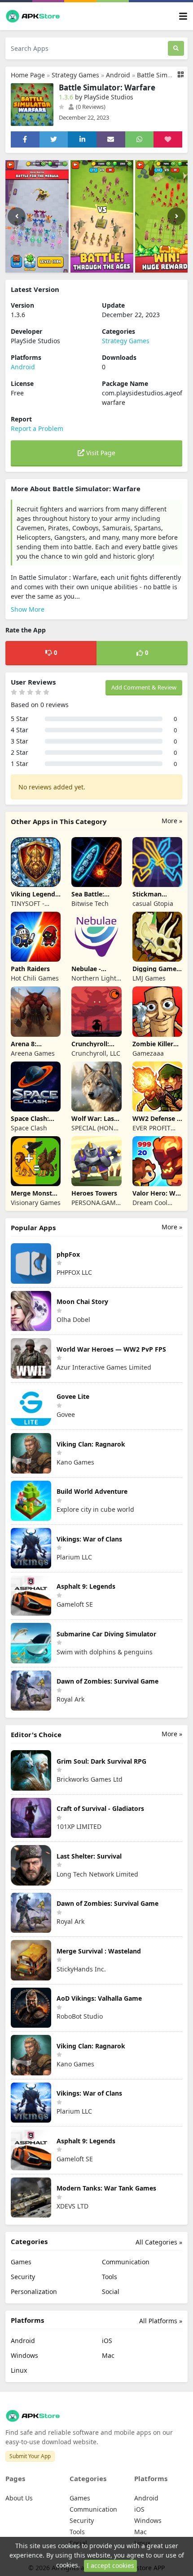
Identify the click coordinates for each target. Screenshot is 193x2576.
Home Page (28, 75)
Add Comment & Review (144, 687)
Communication (126, 2262)
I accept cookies (110, 2565)
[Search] (176, 48)
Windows (24, 2355)
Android (118, 75)
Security (23, 2277)
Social (111, 2292)
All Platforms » (161, 2321)
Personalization (34, 2292)
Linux (19, 2370)
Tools (110, 2277)
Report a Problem (37, 428)
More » (172, 821)
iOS (107, 2341)
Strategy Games (75, 75)
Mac (108, 2355)
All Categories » (159, 2242)
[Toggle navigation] (183, 16)
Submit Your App (30, 2456)
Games (21, 2262)
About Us (19, 2498)
